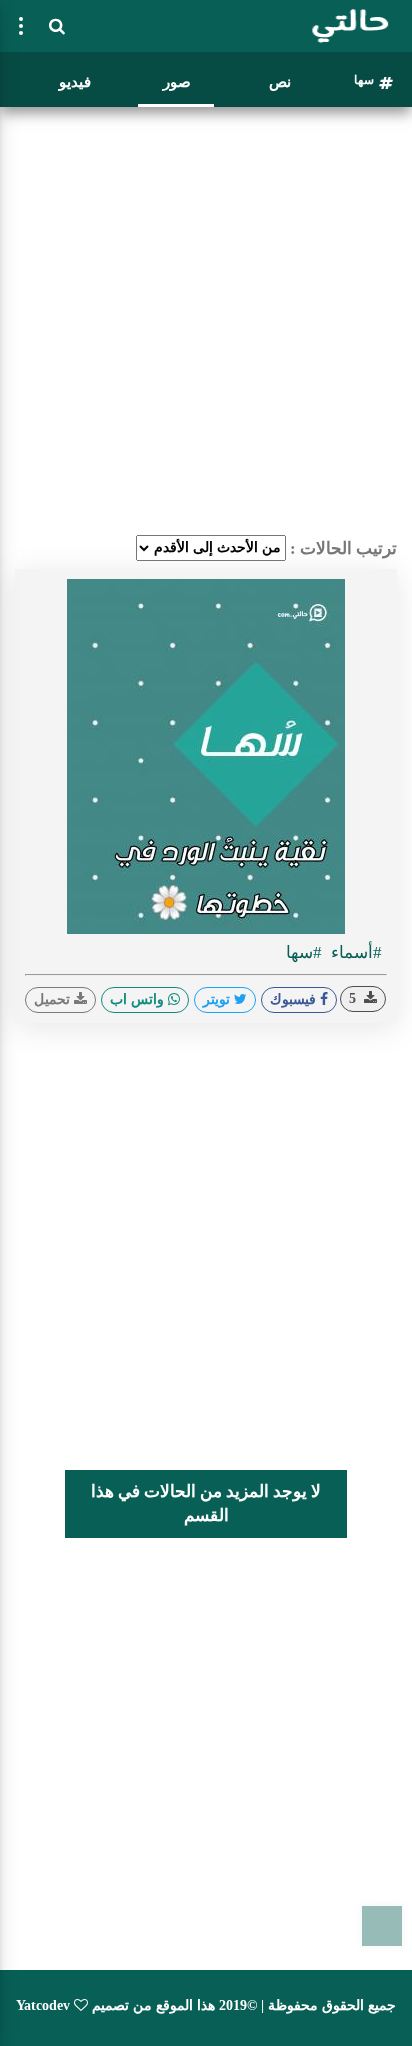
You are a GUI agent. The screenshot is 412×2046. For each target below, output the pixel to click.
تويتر (218, 999)
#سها (304, 952)
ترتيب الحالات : (343, 548)
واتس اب (139, 999)
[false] (21, 26)
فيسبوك (295, 999)
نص (280, 82)
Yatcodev (43, 2005)
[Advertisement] (206, 321)
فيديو (75, 82)
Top (382, 1926)
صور (177, 82)
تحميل (54, 999)
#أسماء (354, 952)
